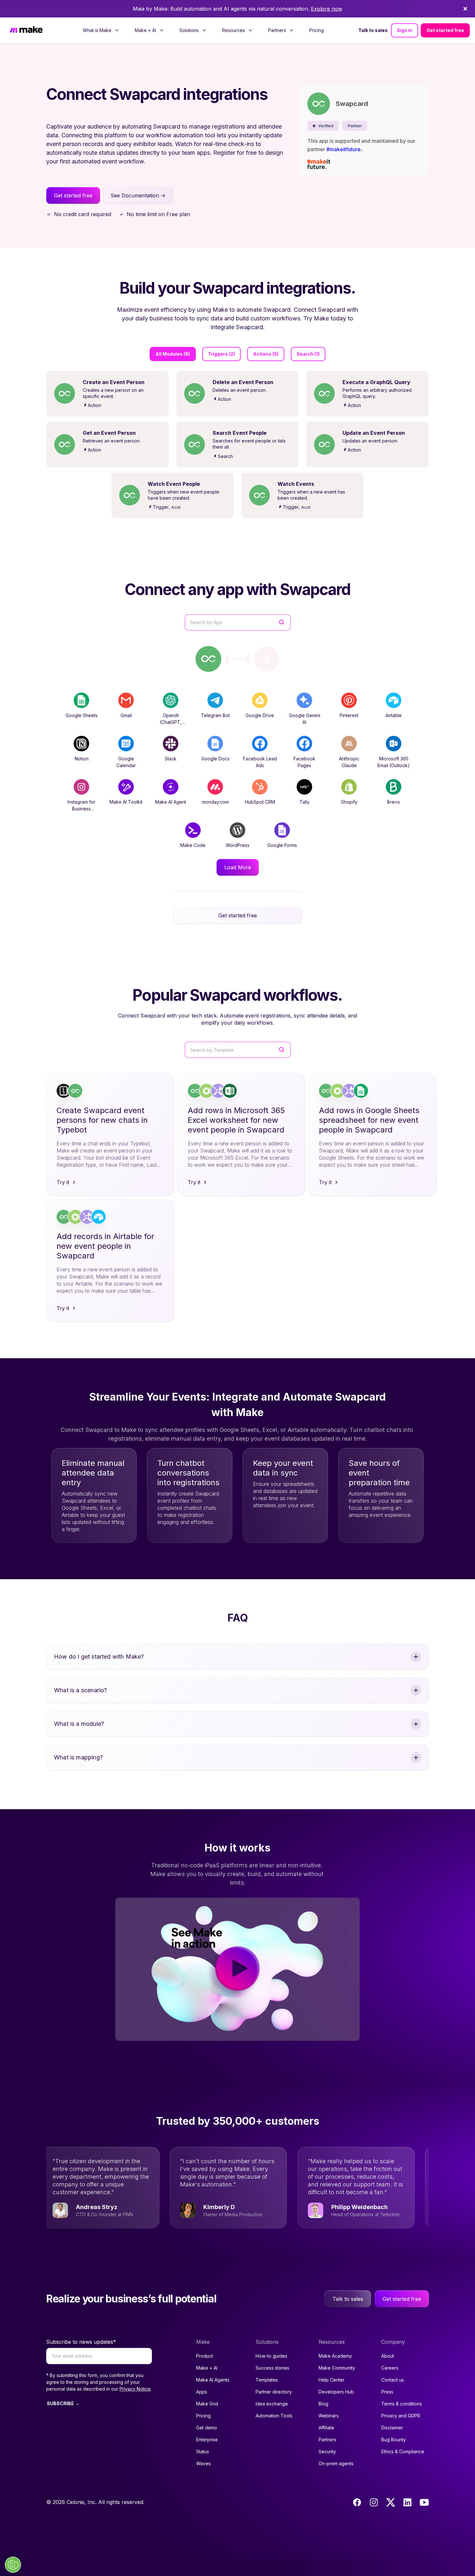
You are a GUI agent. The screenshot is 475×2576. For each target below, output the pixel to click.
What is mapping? (78, 1757)
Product (205, 2356)
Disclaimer (392, 2428)
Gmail (126, 715)
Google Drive (260, 715)
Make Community (337, 2368)
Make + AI (207, 2368)
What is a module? (79, 1724)
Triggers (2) (222, 354)
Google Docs (215, 759)
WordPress (238, 845)
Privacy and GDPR (401, 2416)
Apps (202, 2392)
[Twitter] (391, 2502)
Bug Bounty (394, 2440)
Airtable (394, 715)
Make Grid (207, 2404)
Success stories (272, 2368)
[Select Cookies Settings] (13, 2565)
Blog (323, 2404)
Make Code (193, 845)
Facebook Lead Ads (260, 762)
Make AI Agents (213, 2380)
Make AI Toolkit (126, 802)
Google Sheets (82, 715)
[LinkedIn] (407, 2502)
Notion (82, 759)
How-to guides (271, 2356)
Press (387, 2392)
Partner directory (274, 2392)
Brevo (394, 802)
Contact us (393, 2380)
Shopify (349, 802)
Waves (203, 2463)
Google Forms (282, 845)
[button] (323, 126)
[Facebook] (357, 2502)
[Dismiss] (465, 9)
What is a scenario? (80, 1690)
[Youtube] (424, 2502)
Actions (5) (266, 354)
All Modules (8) (173, 354)
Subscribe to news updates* (81, 2342)
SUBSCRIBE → (63, 2403)
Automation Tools (274, 2416)
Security (327, 2451)
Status (203, 2451)
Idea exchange (272, 2404)
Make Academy (335, 2356)
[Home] (26, 31)
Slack (171, 759)
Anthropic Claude (349, 762)
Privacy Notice (135, 2389)
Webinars (329, 2416)
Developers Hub (336, 2392)
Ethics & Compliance (403, 2451)
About (388, 2356)
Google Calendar (126, 762)
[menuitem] (101, 30)
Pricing (317, 30)
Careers (390, 2368)
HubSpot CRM (260, 802)
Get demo (207, 2428)
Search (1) (308, 354)
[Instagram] (374, 2502)
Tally (305, 802)
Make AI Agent (171, 802)
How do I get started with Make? (99, 1657)
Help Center (332, 2380)
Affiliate (326, 2428)
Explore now (327, 9)
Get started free (445, 30)
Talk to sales (373, 30)
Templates (267, 2380)
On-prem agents (336, 2463)
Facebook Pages (304, 762)
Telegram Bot (215, 715)
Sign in (405, 30)
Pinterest (349, 715)
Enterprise (207, 2440)
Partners (327, 2440)
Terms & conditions (402, 2404)
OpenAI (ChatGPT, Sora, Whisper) (171, 722)
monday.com (215, 802)
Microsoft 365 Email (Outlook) (394, 762)
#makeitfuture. (344, 149)
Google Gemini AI (305, 719)
